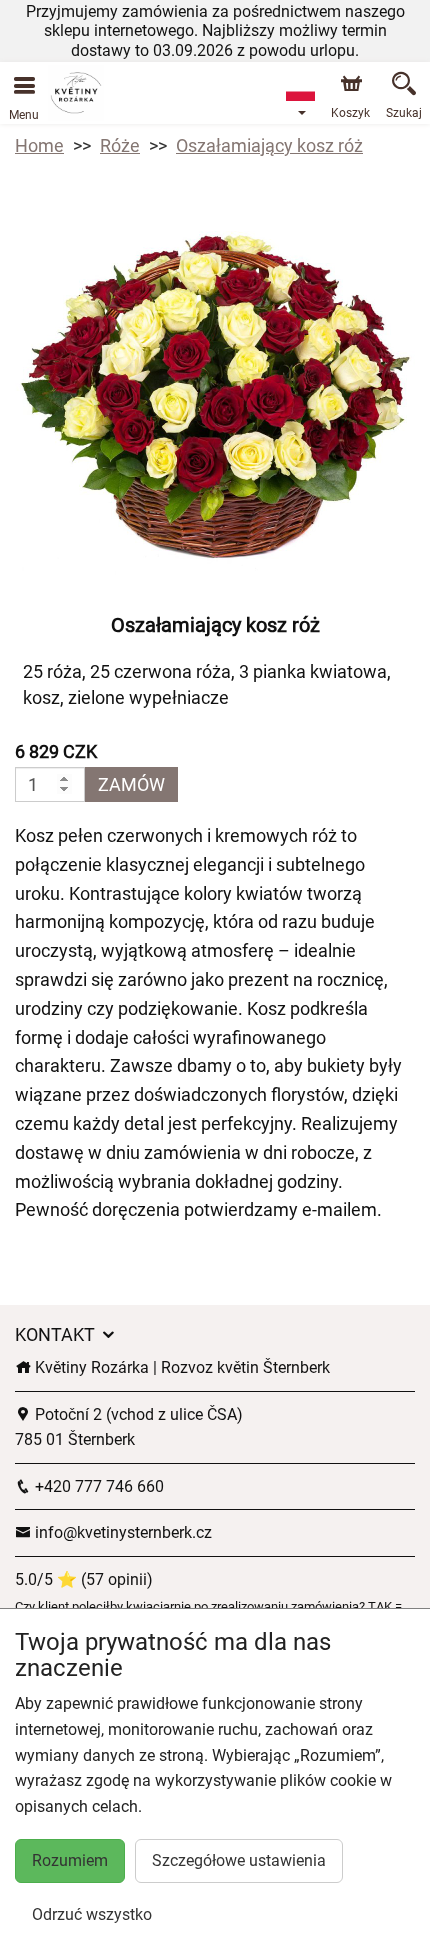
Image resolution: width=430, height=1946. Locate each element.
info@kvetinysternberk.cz (121, 1532)
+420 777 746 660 (97, 1486)
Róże (120, 145)
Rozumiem (70, 1860)
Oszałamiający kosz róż (269, 145)
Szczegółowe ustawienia (239, 1860)
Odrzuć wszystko (92, 1914)
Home (39, 145)
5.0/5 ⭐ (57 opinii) (84, 1579)
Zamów (131, 784)
